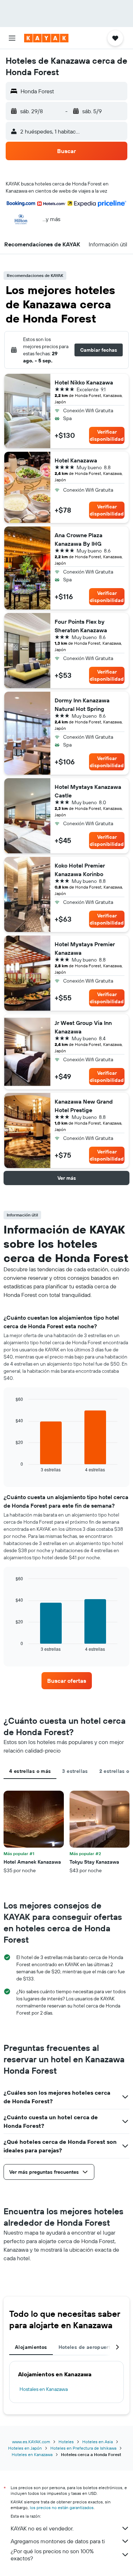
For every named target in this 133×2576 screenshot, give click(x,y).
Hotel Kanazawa (76, 460)
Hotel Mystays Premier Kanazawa (85, 948)
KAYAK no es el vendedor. (42, 2528)
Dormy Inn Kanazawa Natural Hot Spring (82, 705)
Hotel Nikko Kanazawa (84, 382)
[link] (67, 1681)
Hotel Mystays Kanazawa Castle (88, 791)
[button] (12, 38)
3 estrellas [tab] (75, 1771)
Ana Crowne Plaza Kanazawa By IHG (79, 539)
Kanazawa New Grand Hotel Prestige (84, 1106)
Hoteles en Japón (25, 2448)
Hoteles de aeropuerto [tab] (86, 2347)
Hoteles (66, 2442)
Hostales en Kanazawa (44, 2389)
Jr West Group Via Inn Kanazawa (83, 1027)
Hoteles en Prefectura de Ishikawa (83, 2448)
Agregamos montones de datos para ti (58, 2541)
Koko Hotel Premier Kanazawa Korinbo (80, 870)
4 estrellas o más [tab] (30, 1771)
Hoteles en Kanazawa (32, 2454)
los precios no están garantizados (62, 2507)
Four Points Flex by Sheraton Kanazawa (81, 626)
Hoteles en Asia (98, 2442)
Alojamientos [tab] (31, 2347)
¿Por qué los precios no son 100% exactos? (52, 2555)
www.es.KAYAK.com (31, 2442)
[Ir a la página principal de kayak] (46, 38)
